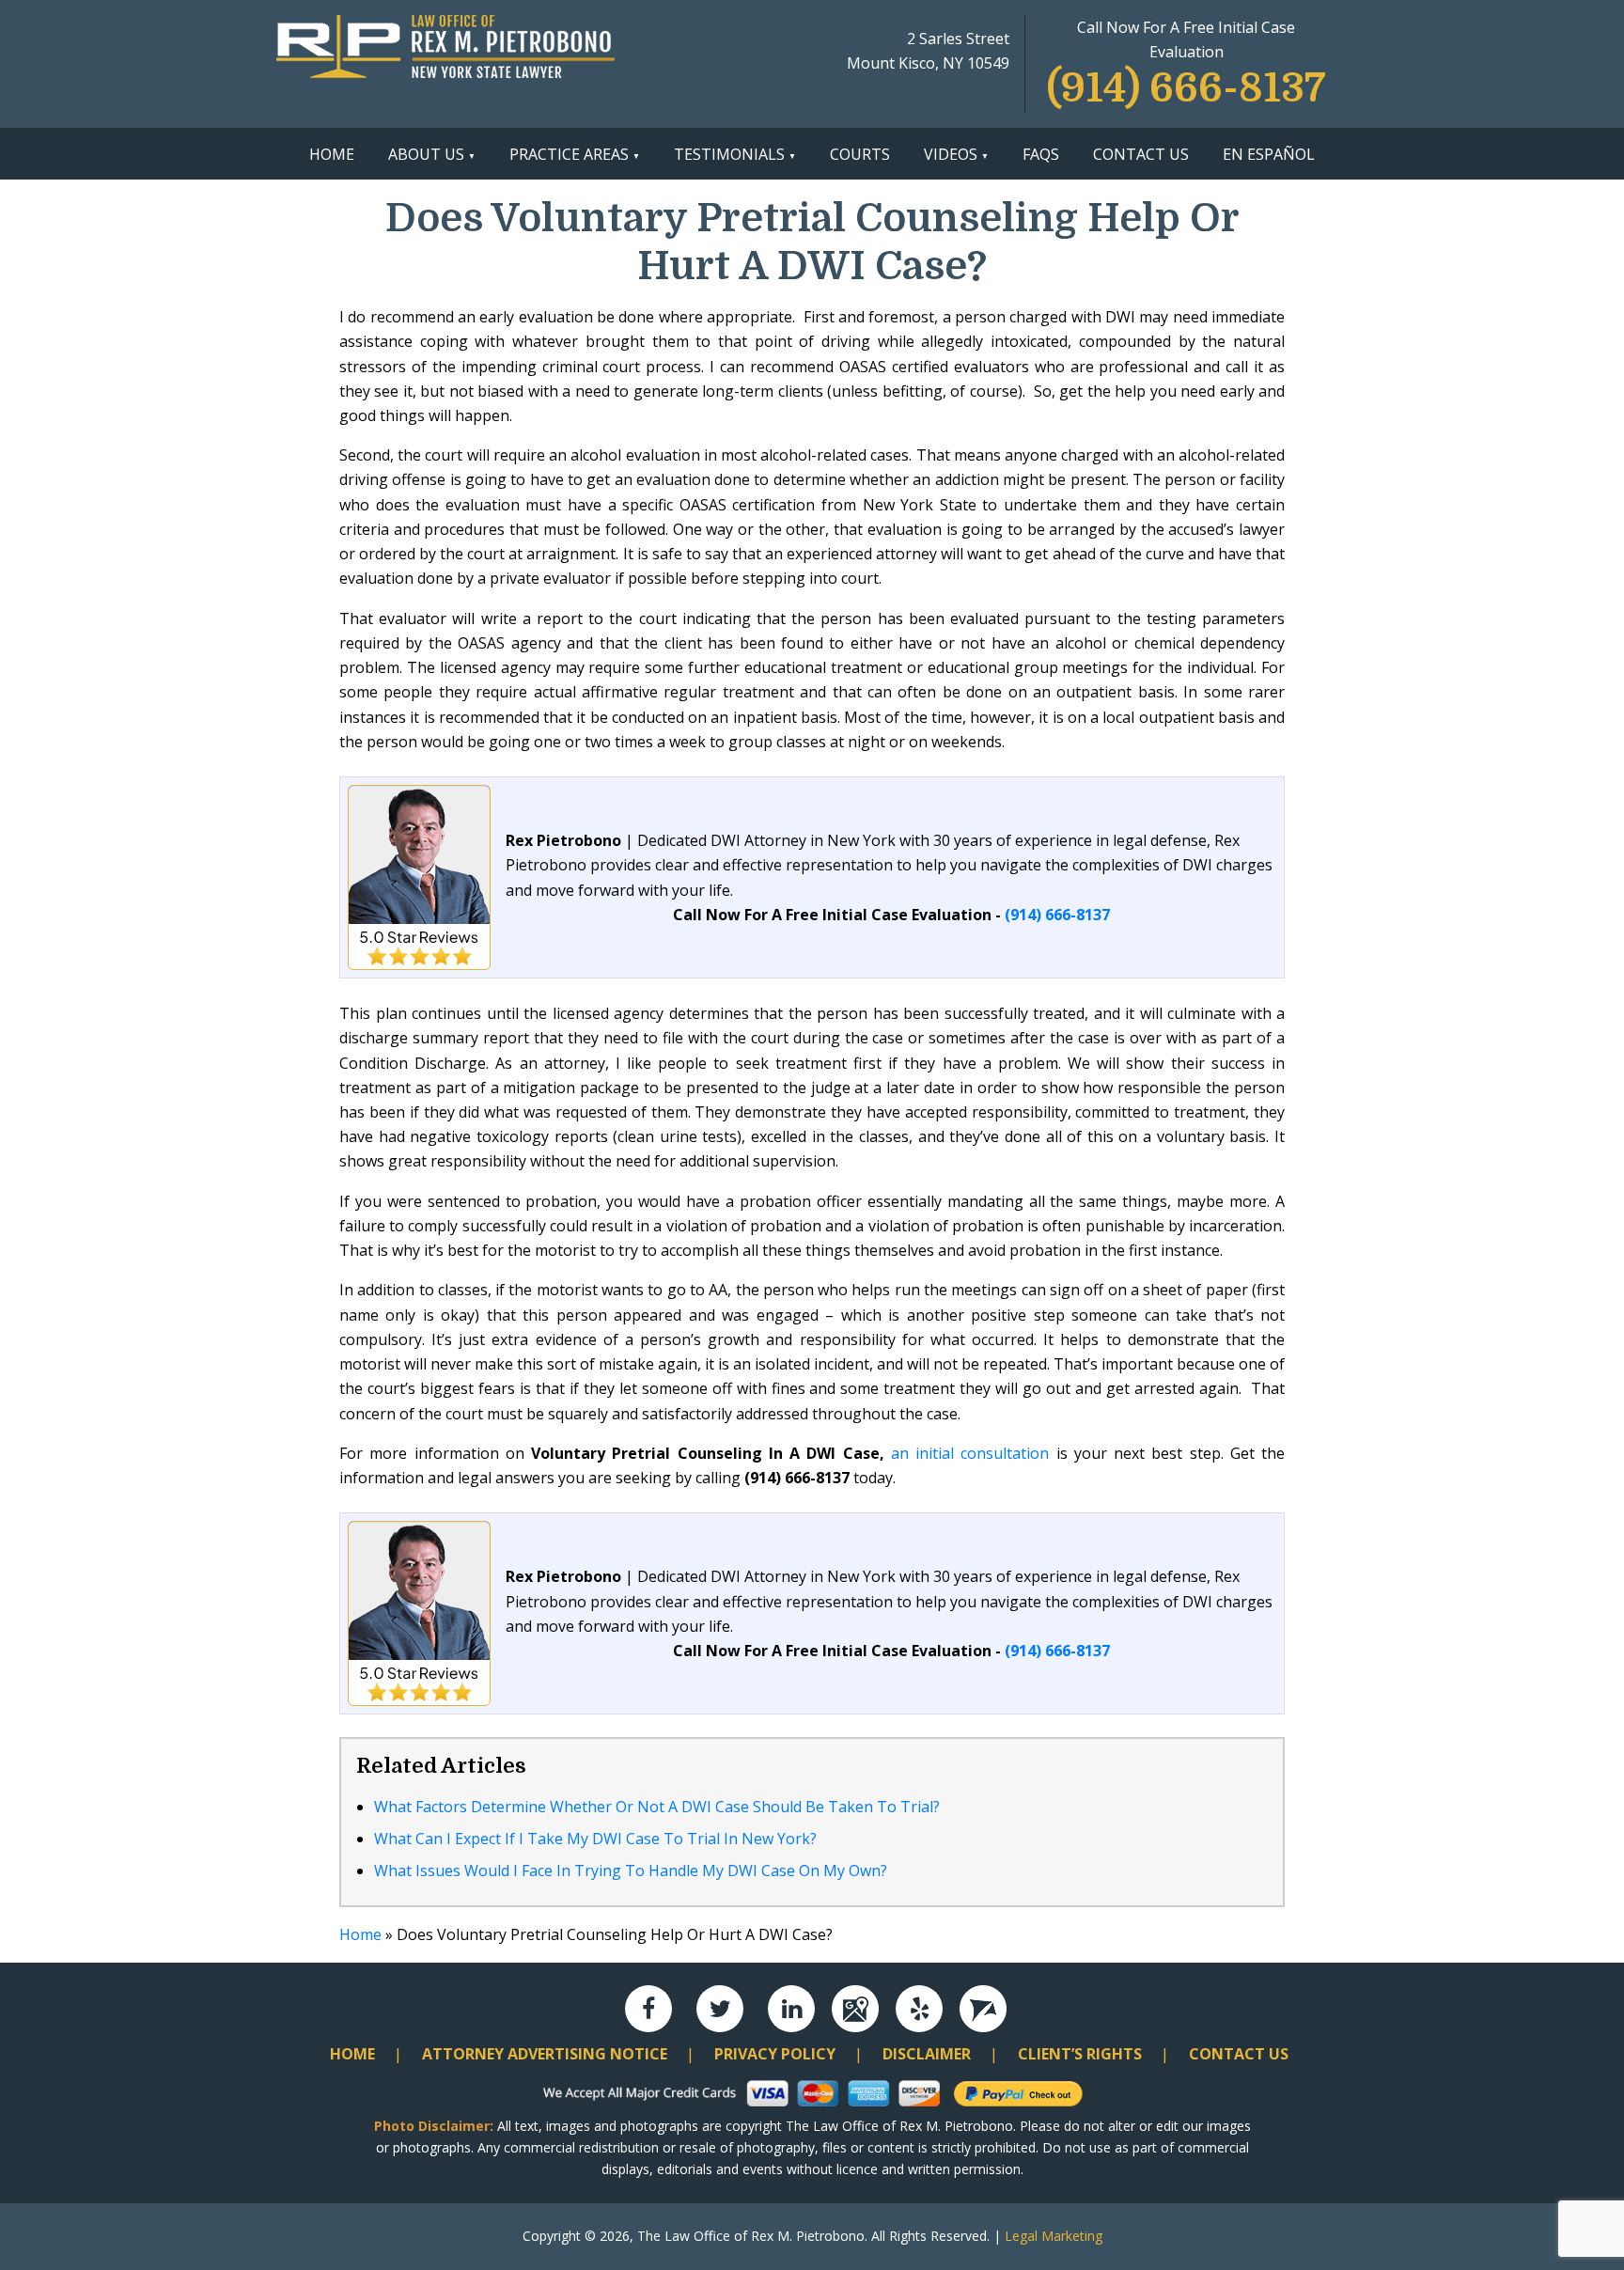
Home (332, 154)
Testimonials (729, 154)
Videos (951, 154)
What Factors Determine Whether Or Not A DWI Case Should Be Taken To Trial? (657, 1807)
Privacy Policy (775, 2054)
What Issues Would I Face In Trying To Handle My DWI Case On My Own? (631, 1871)
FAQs (1041, 154)
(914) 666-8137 (1187, 88)
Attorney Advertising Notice (545, 2054)
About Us (426, 154)
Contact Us (1141, 154)
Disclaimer (927, 2054)
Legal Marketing (1054, 2236)
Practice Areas (569, 154)
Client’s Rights (1080, 2054)
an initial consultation (970, 1453)
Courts (860, 154)
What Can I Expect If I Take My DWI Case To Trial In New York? (595, 1839)
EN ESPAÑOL (1269, 154)
